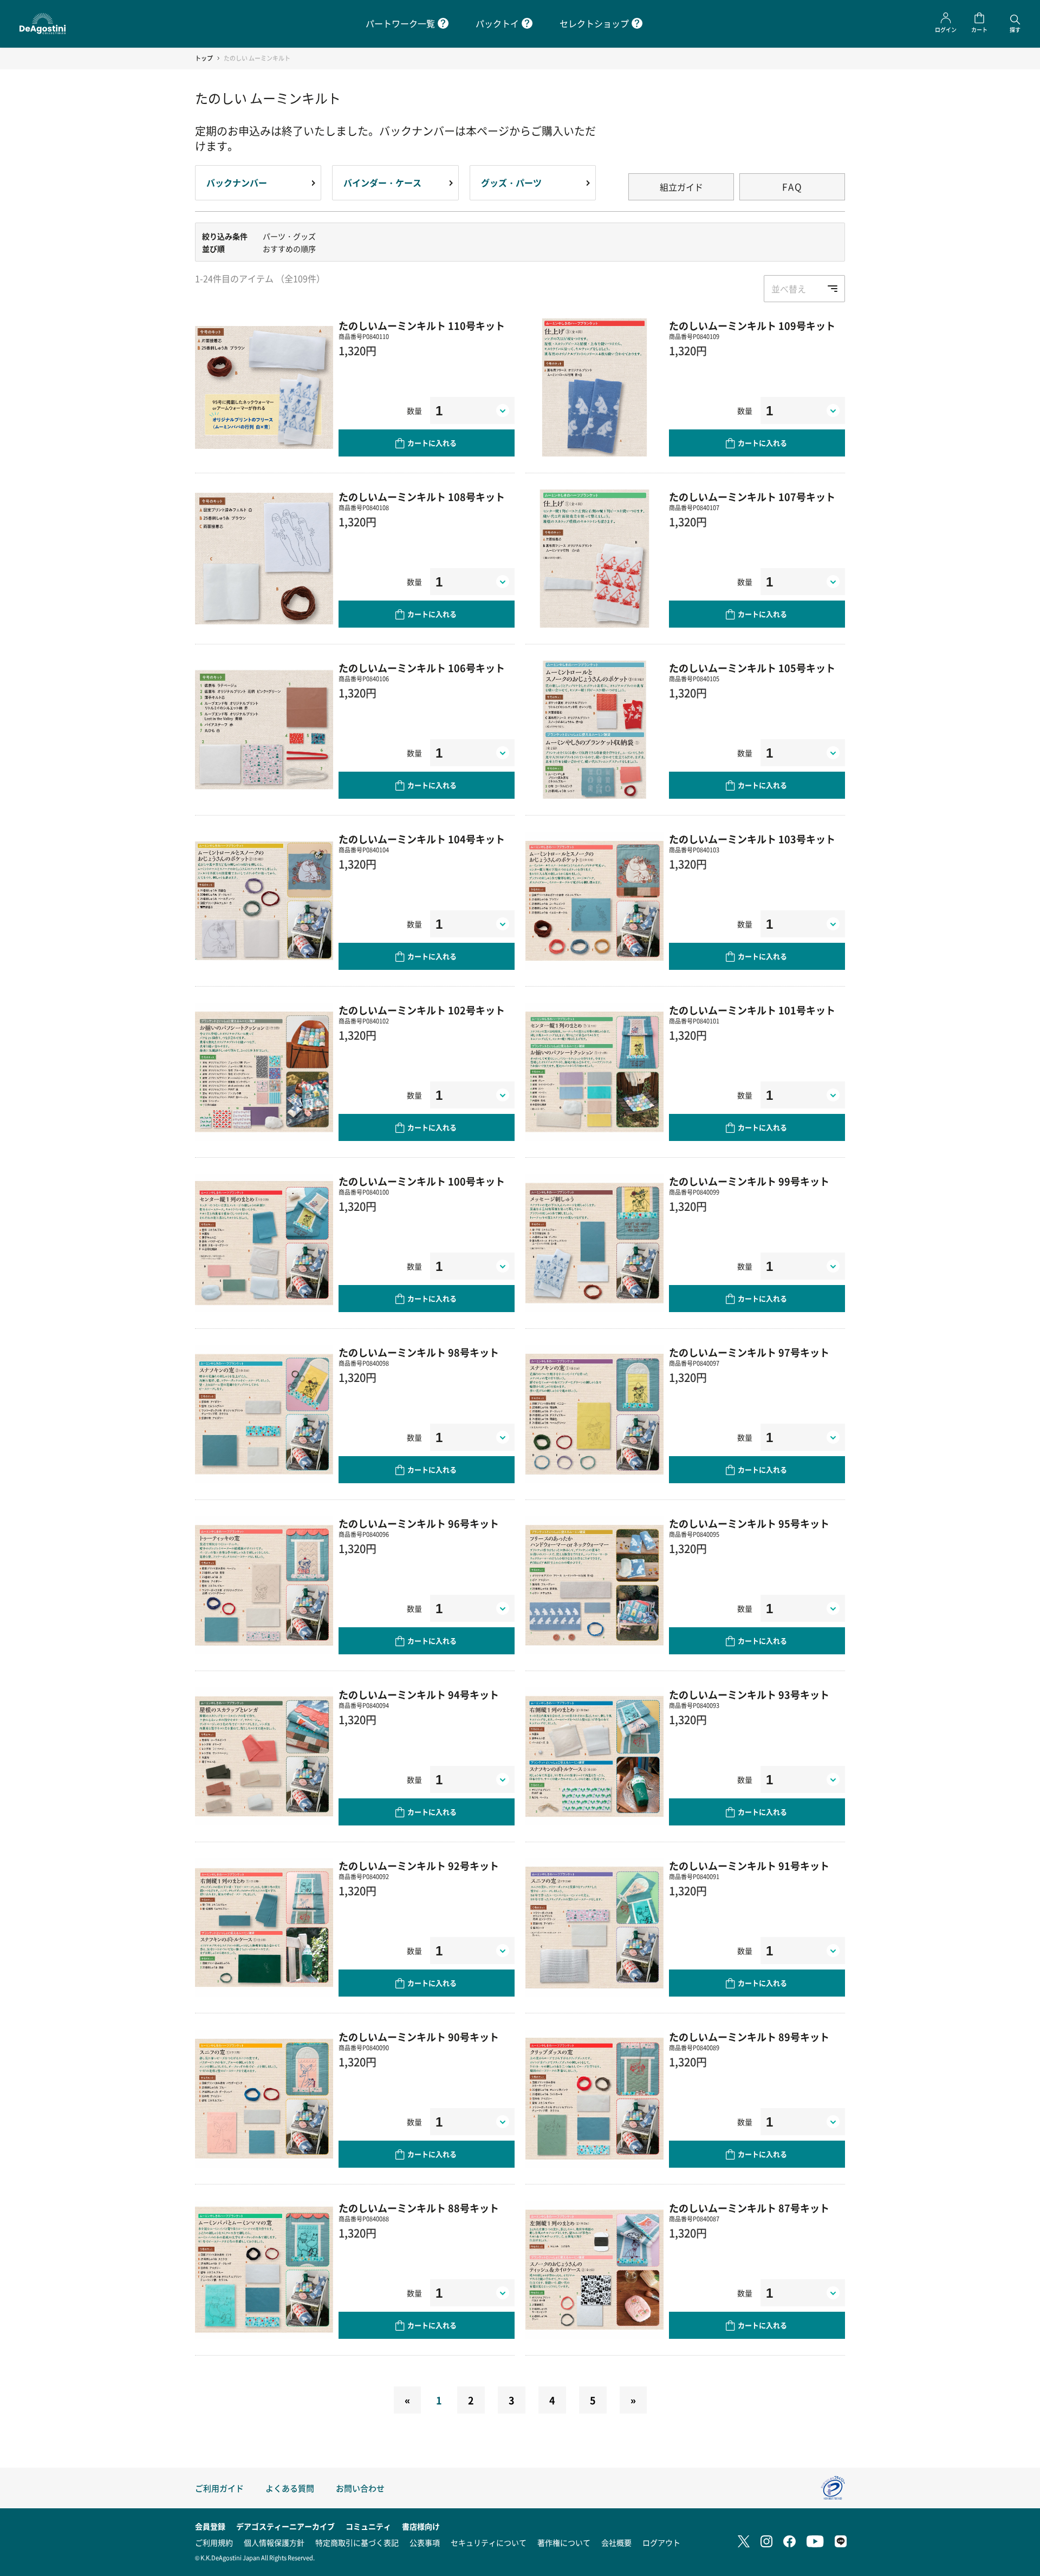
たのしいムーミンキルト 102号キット (422, 1010)
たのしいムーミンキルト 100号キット (422, 1181)
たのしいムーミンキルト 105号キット (752, 668)
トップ (204, 58)
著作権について (564, 2542)
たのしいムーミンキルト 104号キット (422, 839)
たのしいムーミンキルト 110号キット (422, 325)
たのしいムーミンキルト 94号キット (419, 1694)
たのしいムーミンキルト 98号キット (419, 1352)
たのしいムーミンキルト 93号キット (749, 1694)
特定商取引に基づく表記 (357, 2542)
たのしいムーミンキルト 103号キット (752, 839)
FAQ (792, 187)
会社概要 (616, 2542)
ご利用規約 (214, 2542)
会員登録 (210, 2526)
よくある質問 (290, 2488)
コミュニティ (368, 2526)
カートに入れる (432, 443)
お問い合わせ (360, 2488)
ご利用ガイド (219, 2488)
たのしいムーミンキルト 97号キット (749, 1352)
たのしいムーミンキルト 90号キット (419, 2037)
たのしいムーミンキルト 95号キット (749, 1523)
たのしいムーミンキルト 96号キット (419, 1523)
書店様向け (421, 2526)
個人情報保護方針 (274, 2542)
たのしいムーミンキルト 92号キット (419, 1866)
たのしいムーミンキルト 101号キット (752, 1010)
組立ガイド (681, 187)
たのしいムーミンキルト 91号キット (749, 1866)
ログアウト (661, 2542)
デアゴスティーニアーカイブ (285, 2526)
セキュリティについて (489, 2542)
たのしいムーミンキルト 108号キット (422, 497)
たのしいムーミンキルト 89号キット (749, 2037)
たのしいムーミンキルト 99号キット (749, 1181)
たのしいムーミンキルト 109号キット (752, 325)
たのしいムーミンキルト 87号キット (749, 2208)
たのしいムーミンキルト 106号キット (422, 668)
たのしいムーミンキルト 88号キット (419, 2208)
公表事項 (425, 2542)
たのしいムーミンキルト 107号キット (752, 497)
